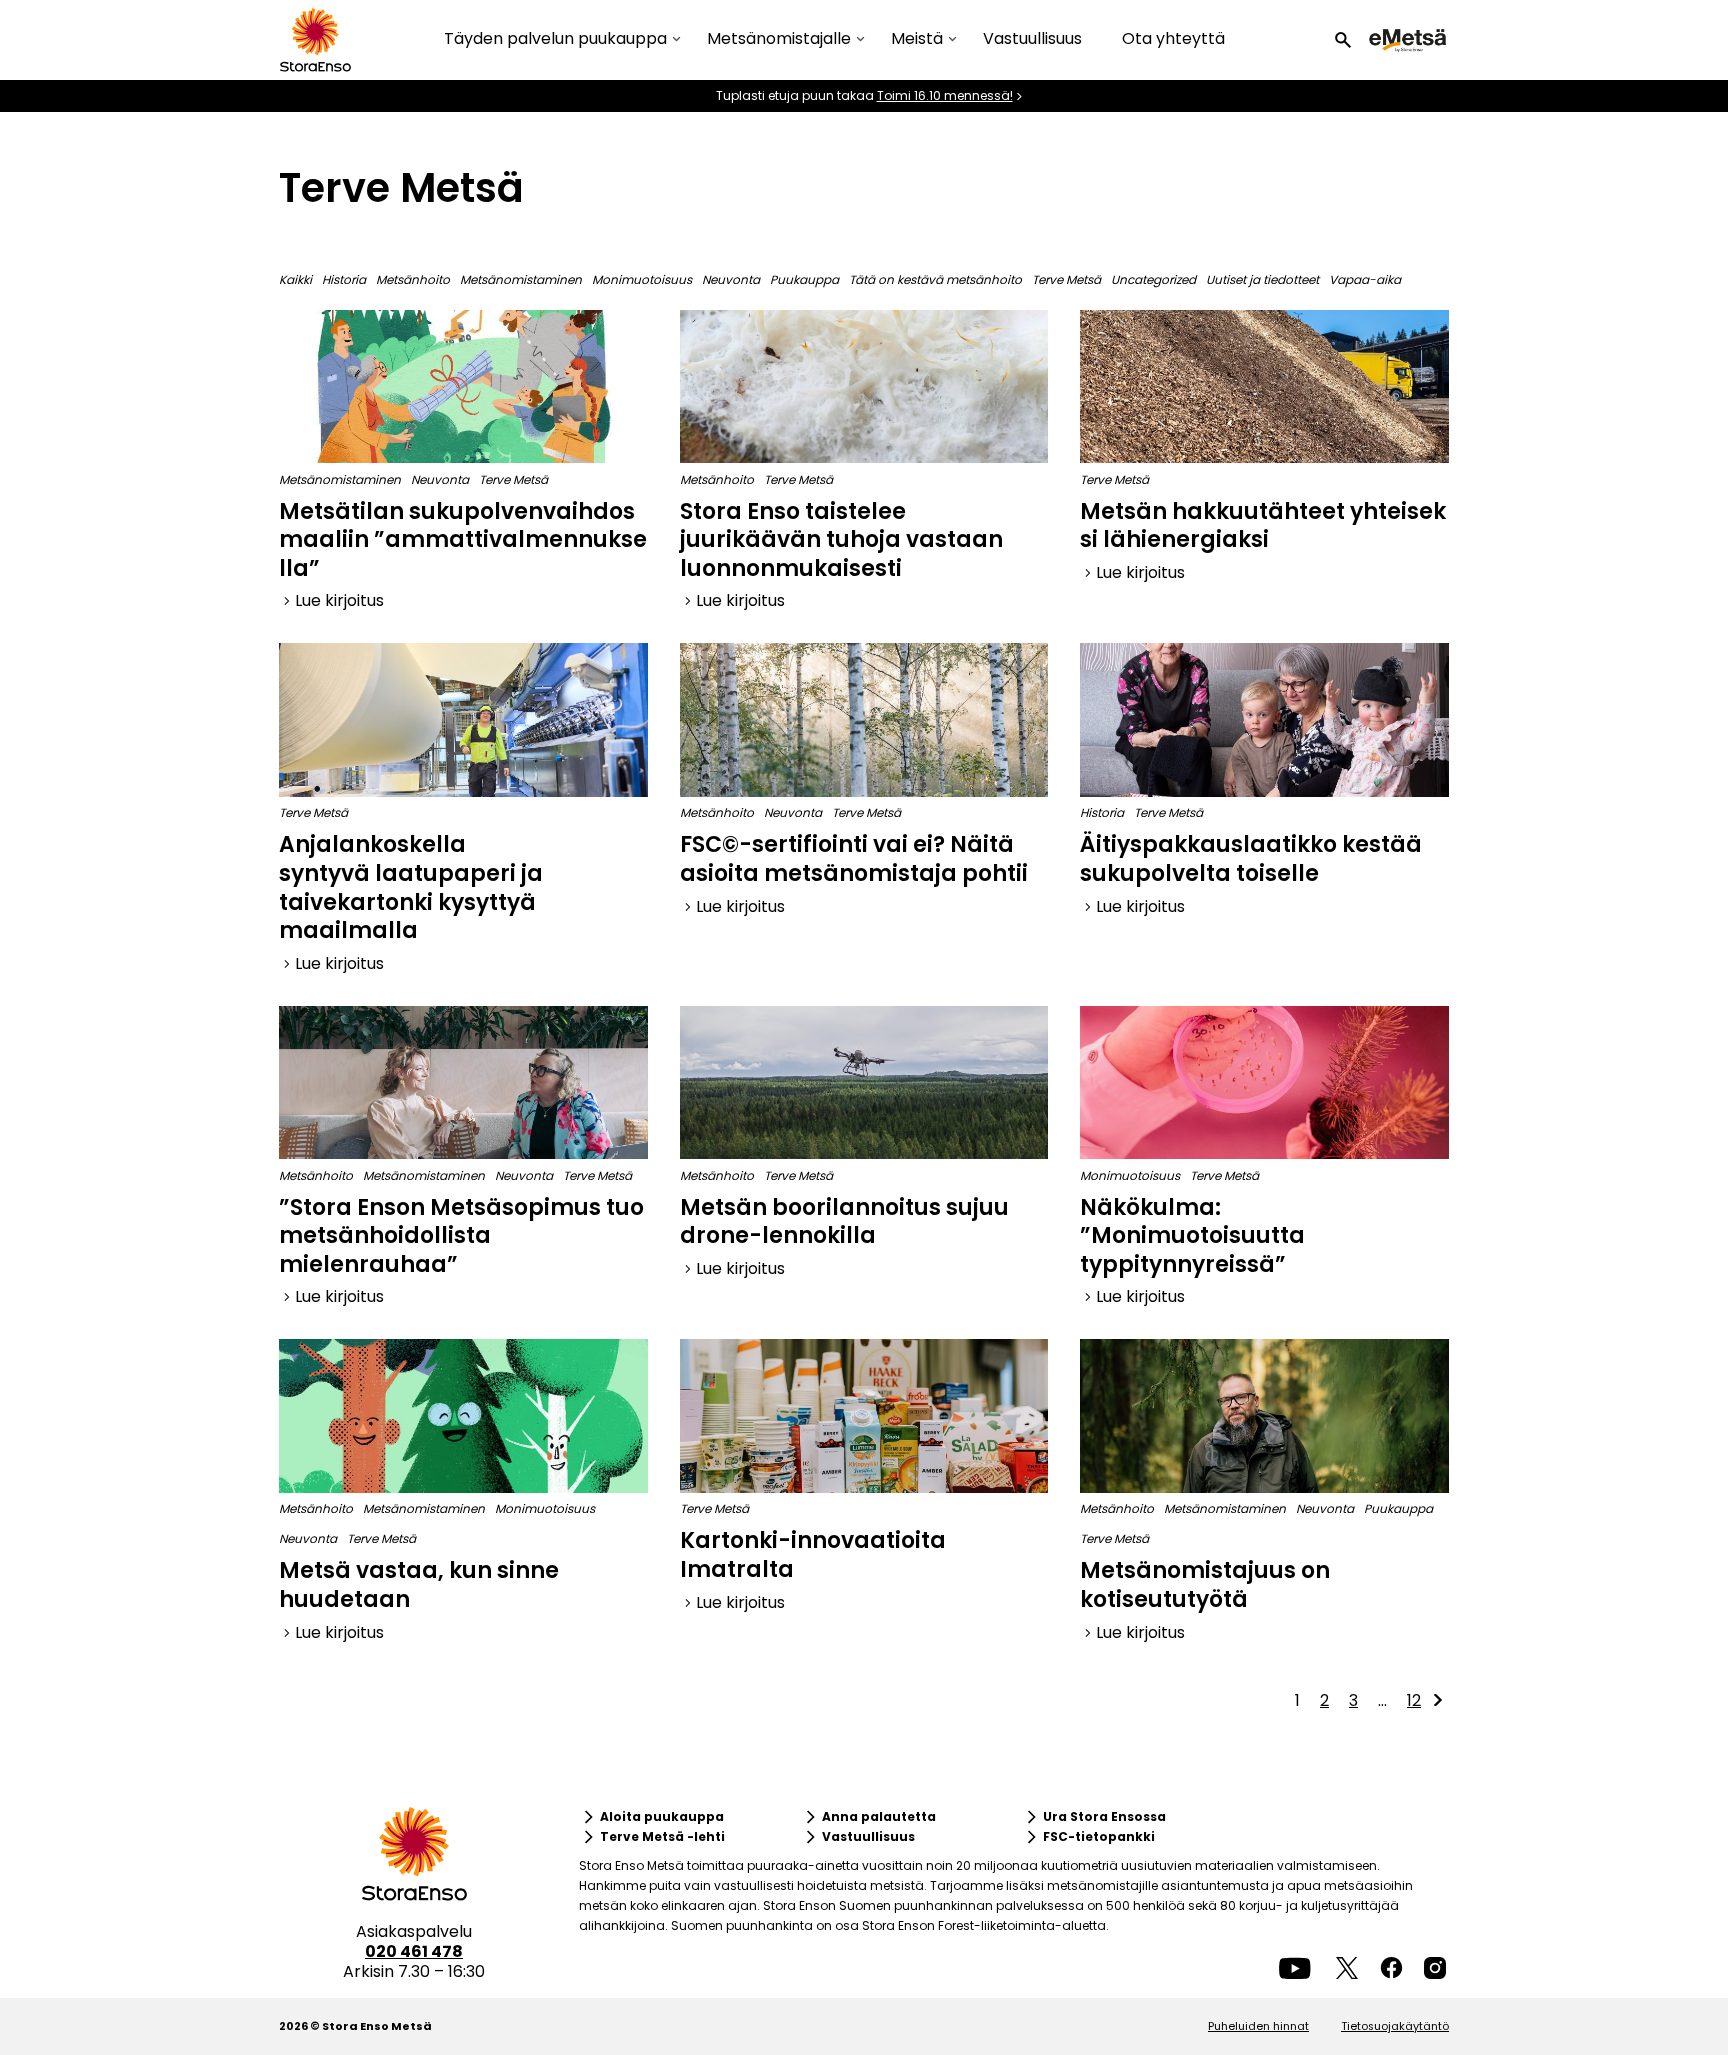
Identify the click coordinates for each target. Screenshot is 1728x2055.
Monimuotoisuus (642, 279)
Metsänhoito (413, 279)
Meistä (917, 39)
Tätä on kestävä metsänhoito (935, 279)
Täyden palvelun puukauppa (555, 39)
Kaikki (295, 279)
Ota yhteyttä (1173, 38)
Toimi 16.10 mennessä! (945, 96)
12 (1414, 1700)
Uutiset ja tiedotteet (1262, 279)
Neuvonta (731, 279)
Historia (344, 279)
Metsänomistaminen (521, 279)
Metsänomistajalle (779, 39)
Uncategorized (1153, 279)
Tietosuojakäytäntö (1395, 2026)
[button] (1343, 40)
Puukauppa (804, 279)
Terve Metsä (1066, 279)
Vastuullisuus (1032, 38)
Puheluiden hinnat (1258, 2026)
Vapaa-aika (1365, 279)
